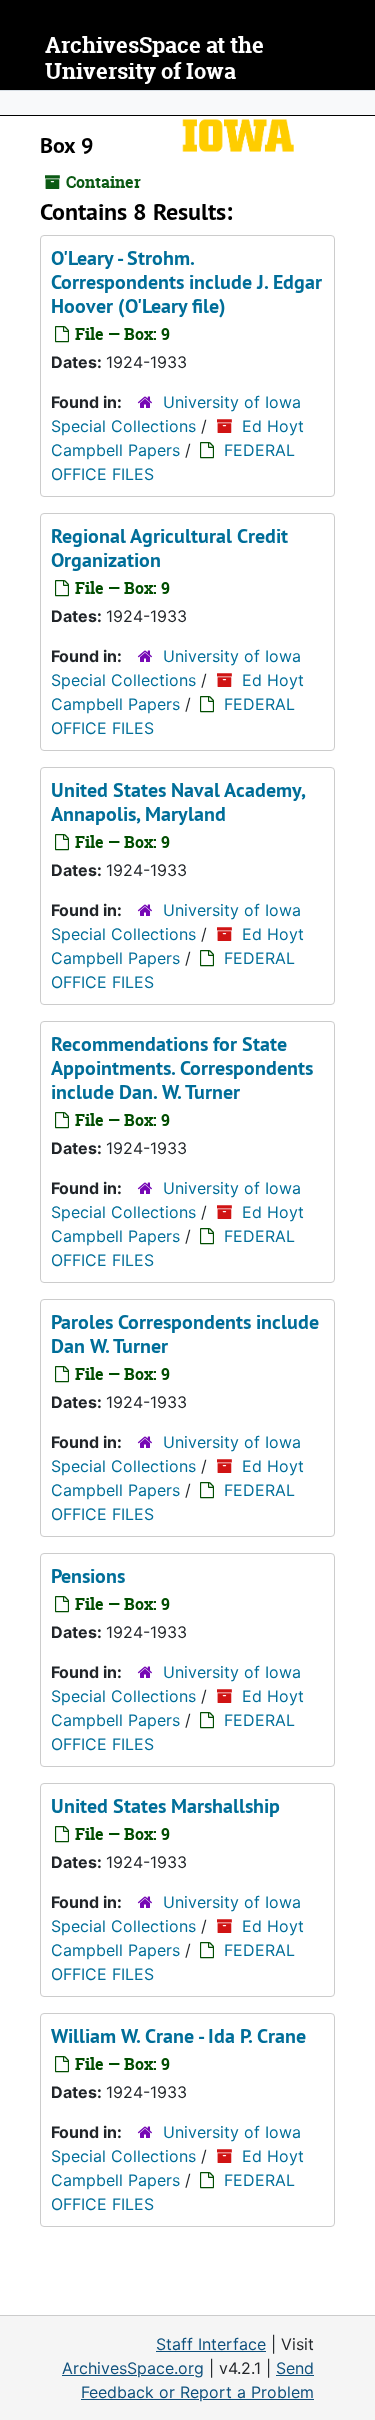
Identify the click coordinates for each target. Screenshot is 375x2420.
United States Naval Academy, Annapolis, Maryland (178, 802)
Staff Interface (211, 2344)
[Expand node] (355, 103)
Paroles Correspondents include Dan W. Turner (185, 1334)
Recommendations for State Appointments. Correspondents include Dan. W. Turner (182, 1068)
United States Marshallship (165, 1806)
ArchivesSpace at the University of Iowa (154, 58)
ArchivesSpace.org (133, 2368)
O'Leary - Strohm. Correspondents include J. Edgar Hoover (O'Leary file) (186, 282)
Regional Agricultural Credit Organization (169, 548)
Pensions (88, 1576)
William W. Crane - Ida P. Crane (178, 2036)
